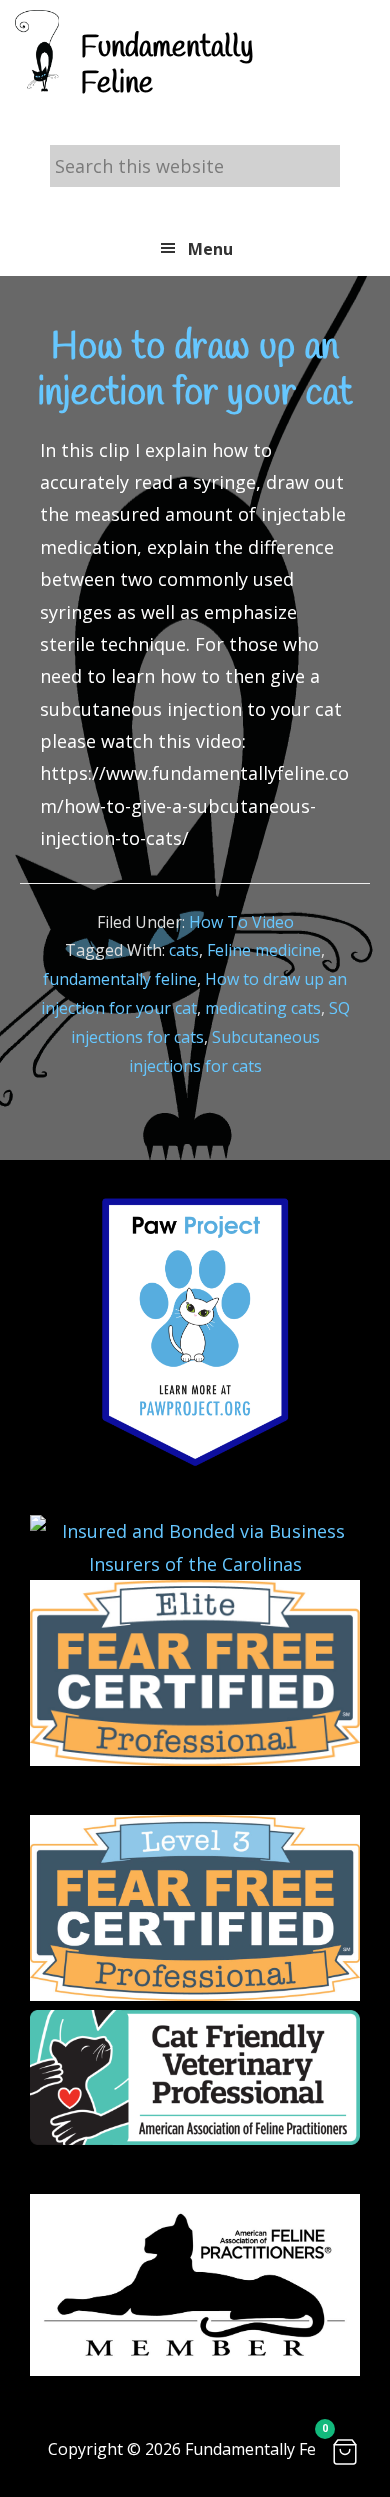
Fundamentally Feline (167, 66)
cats (184, 950)
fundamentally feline (120, 979)
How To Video (241, 922)
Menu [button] (210, 249)
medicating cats (263, 1008)
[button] (345, 2452)
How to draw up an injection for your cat (195, 371)
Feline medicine (264, 950)
